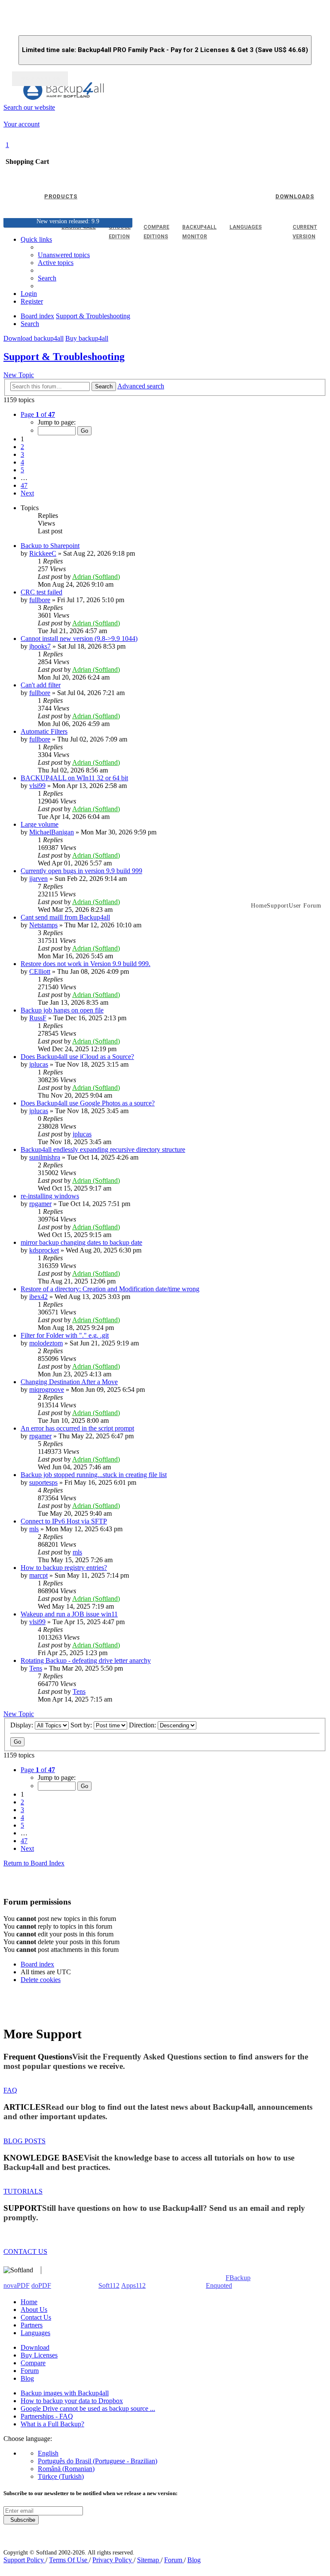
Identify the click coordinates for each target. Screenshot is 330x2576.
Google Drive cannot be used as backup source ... (88, 2408)
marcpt (38, 1575)
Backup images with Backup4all (65, 2393)
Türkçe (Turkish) (61, 2476)
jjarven (38, 879)
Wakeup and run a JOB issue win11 (69, 1614)
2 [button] (22, 447)
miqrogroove (47, 1390)
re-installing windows (50, 1196)
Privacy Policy (113, 2560)
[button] (38, 414)
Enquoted (219, 2285)
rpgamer (40, 1204)
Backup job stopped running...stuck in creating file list (94, 1475)
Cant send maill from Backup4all (65, 917)
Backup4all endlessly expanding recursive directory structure (103, 1150)
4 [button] (22, 462)
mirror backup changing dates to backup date (81, 1242)
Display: (23, 1725)
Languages (35, 2333)
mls (34, 1529)
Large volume (40, 824)
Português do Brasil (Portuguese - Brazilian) (98, 2461)
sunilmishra (45, 1157)
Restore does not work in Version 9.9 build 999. (86, 964)
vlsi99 (37, 786)
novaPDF (17, 2285)
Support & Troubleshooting (64, 357)
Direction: (143, 1725)
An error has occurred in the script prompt (77, 1428)
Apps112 (133, 2285)
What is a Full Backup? (52, 2424)
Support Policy (24, 2560)
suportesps (43, 1482)
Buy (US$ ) (40, 79)
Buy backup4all (87, 338)
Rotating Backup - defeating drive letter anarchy (86, 1660)
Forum (30, 2371)
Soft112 (109, 2285)
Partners (32, 2325)
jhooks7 (40, 646)
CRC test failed (41, 592)
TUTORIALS (23, 2191)
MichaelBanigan (52, 832)
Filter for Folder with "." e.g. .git (65, 1335)
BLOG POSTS (24, 2141)
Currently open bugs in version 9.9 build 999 (81, 871)
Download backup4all (34, 338)
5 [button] (22, 470)
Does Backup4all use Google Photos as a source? (88, 1103)
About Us (34, 2310)
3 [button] (22, 454)
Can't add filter (41, 685)
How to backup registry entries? (64, 1568)
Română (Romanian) (66, 2469)
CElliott (40, 971)
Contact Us (36, 2317)
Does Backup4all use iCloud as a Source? (77, 1057)
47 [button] (24, 485)
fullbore (40, 600)
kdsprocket (44, 1250)
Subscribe (21, 2520)
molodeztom (46, 1343)
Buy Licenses (39, 2355)
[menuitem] (56, 263)
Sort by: (82, 1725)
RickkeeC (43, 553)
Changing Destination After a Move (69, 1382)
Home (29, 2302)
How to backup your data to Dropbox (72, 2401)
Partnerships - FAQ (47, 2416)
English (48, 2453)
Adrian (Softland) (96, 577)
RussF (38, 1018)
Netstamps (43, 925)
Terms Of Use (69, 2560)
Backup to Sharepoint (50, 546)
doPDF (41, 2285)
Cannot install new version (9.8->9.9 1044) (79, 639)
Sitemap (149, 2560)
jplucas (39, 1064)
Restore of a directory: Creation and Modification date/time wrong (110, 1289)
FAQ (10, 2090)
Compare (33, 2363)
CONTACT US (25, 2251)
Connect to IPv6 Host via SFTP (64, 1521)
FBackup (238, 2278)
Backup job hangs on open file (62, 1010)
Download (35, 2347)
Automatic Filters (44, 731)
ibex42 (38, 1297)
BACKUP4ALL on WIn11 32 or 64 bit (74, 778)
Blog (27, 2378)
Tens (36, 1668)
